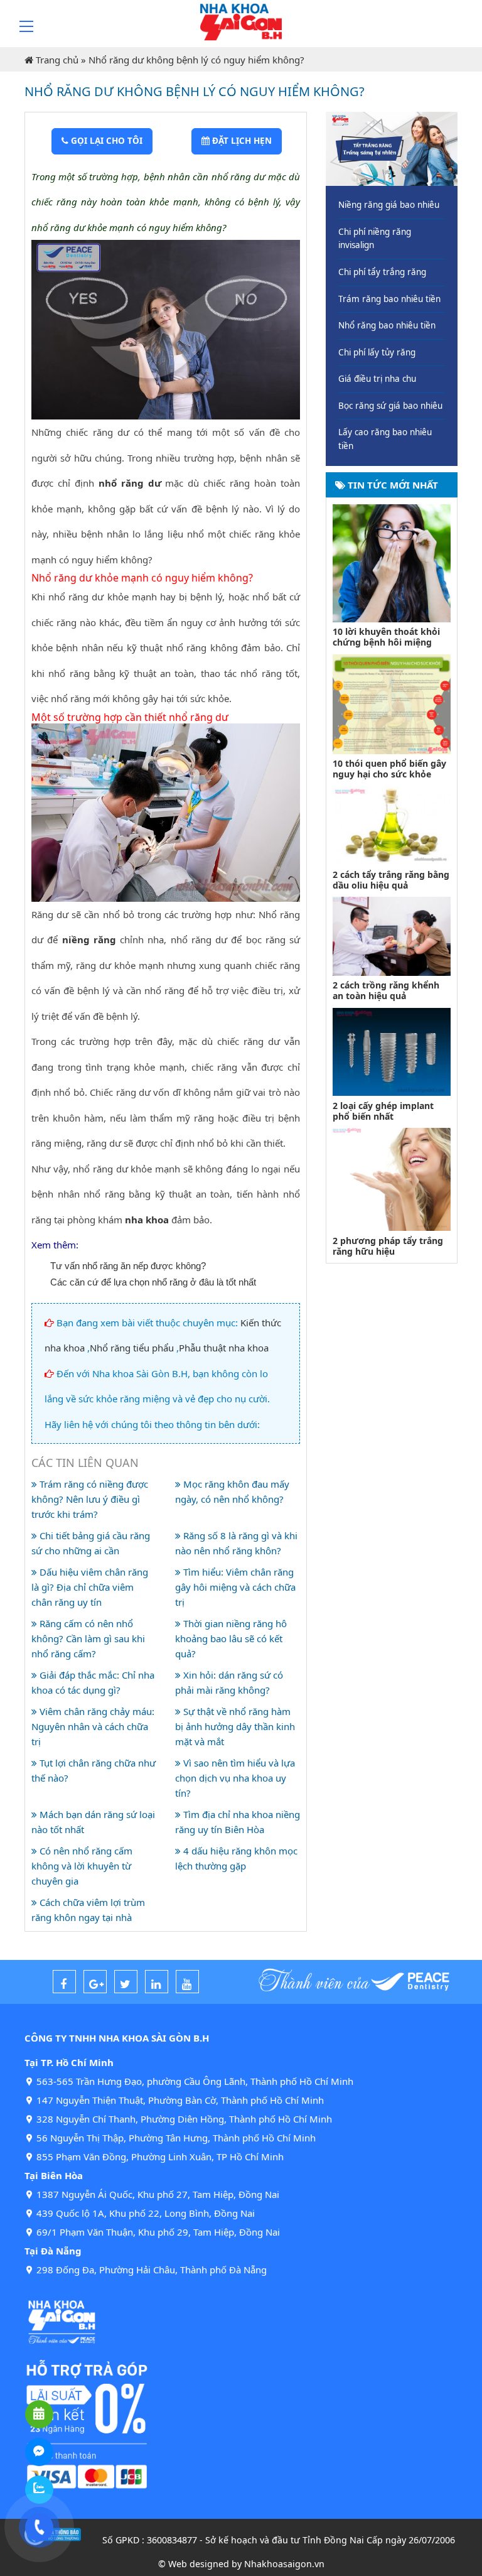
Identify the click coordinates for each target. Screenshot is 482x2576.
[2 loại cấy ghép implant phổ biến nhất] (392, 1051)
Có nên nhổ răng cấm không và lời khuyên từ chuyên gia (82, 1866)
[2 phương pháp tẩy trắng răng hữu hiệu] (392, 1178)
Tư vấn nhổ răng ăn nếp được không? (128, 1266)
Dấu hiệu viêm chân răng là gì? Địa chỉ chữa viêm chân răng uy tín (90, 1587)
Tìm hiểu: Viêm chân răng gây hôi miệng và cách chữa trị (235, 1587)
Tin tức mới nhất (392, 485)
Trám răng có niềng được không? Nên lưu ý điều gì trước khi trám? (90, 1499)
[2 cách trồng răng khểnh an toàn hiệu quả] (392, 935)
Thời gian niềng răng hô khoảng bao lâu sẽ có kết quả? (231, 1638)
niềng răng (89, 939)
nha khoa (147, 1220)
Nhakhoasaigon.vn (284, 2564)
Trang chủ (57, 60)
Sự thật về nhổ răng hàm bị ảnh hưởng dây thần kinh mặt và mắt (235, 1726)
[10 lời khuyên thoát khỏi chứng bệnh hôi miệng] (392, 562)
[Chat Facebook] (39, 2452)
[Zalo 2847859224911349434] (39, 2490)
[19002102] (39, 2527)
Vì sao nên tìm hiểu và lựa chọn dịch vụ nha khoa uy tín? (235, 1778)
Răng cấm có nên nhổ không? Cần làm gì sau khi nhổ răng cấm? (88, 1638)
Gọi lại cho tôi (105, 141)
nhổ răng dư (130, 483)
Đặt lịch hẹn (241, 141)
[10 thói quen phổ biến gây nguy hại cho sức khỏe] (392, 703)
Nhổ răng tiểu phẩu (132, 1348)
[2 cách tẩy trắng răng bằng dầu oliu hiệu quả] (392, 825)
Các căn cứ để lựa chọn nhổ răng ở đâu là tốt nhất (153, 1282)
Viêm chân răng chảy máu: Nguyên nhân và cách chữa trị (93, 1726)
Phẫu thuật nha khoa (224, 1348)
